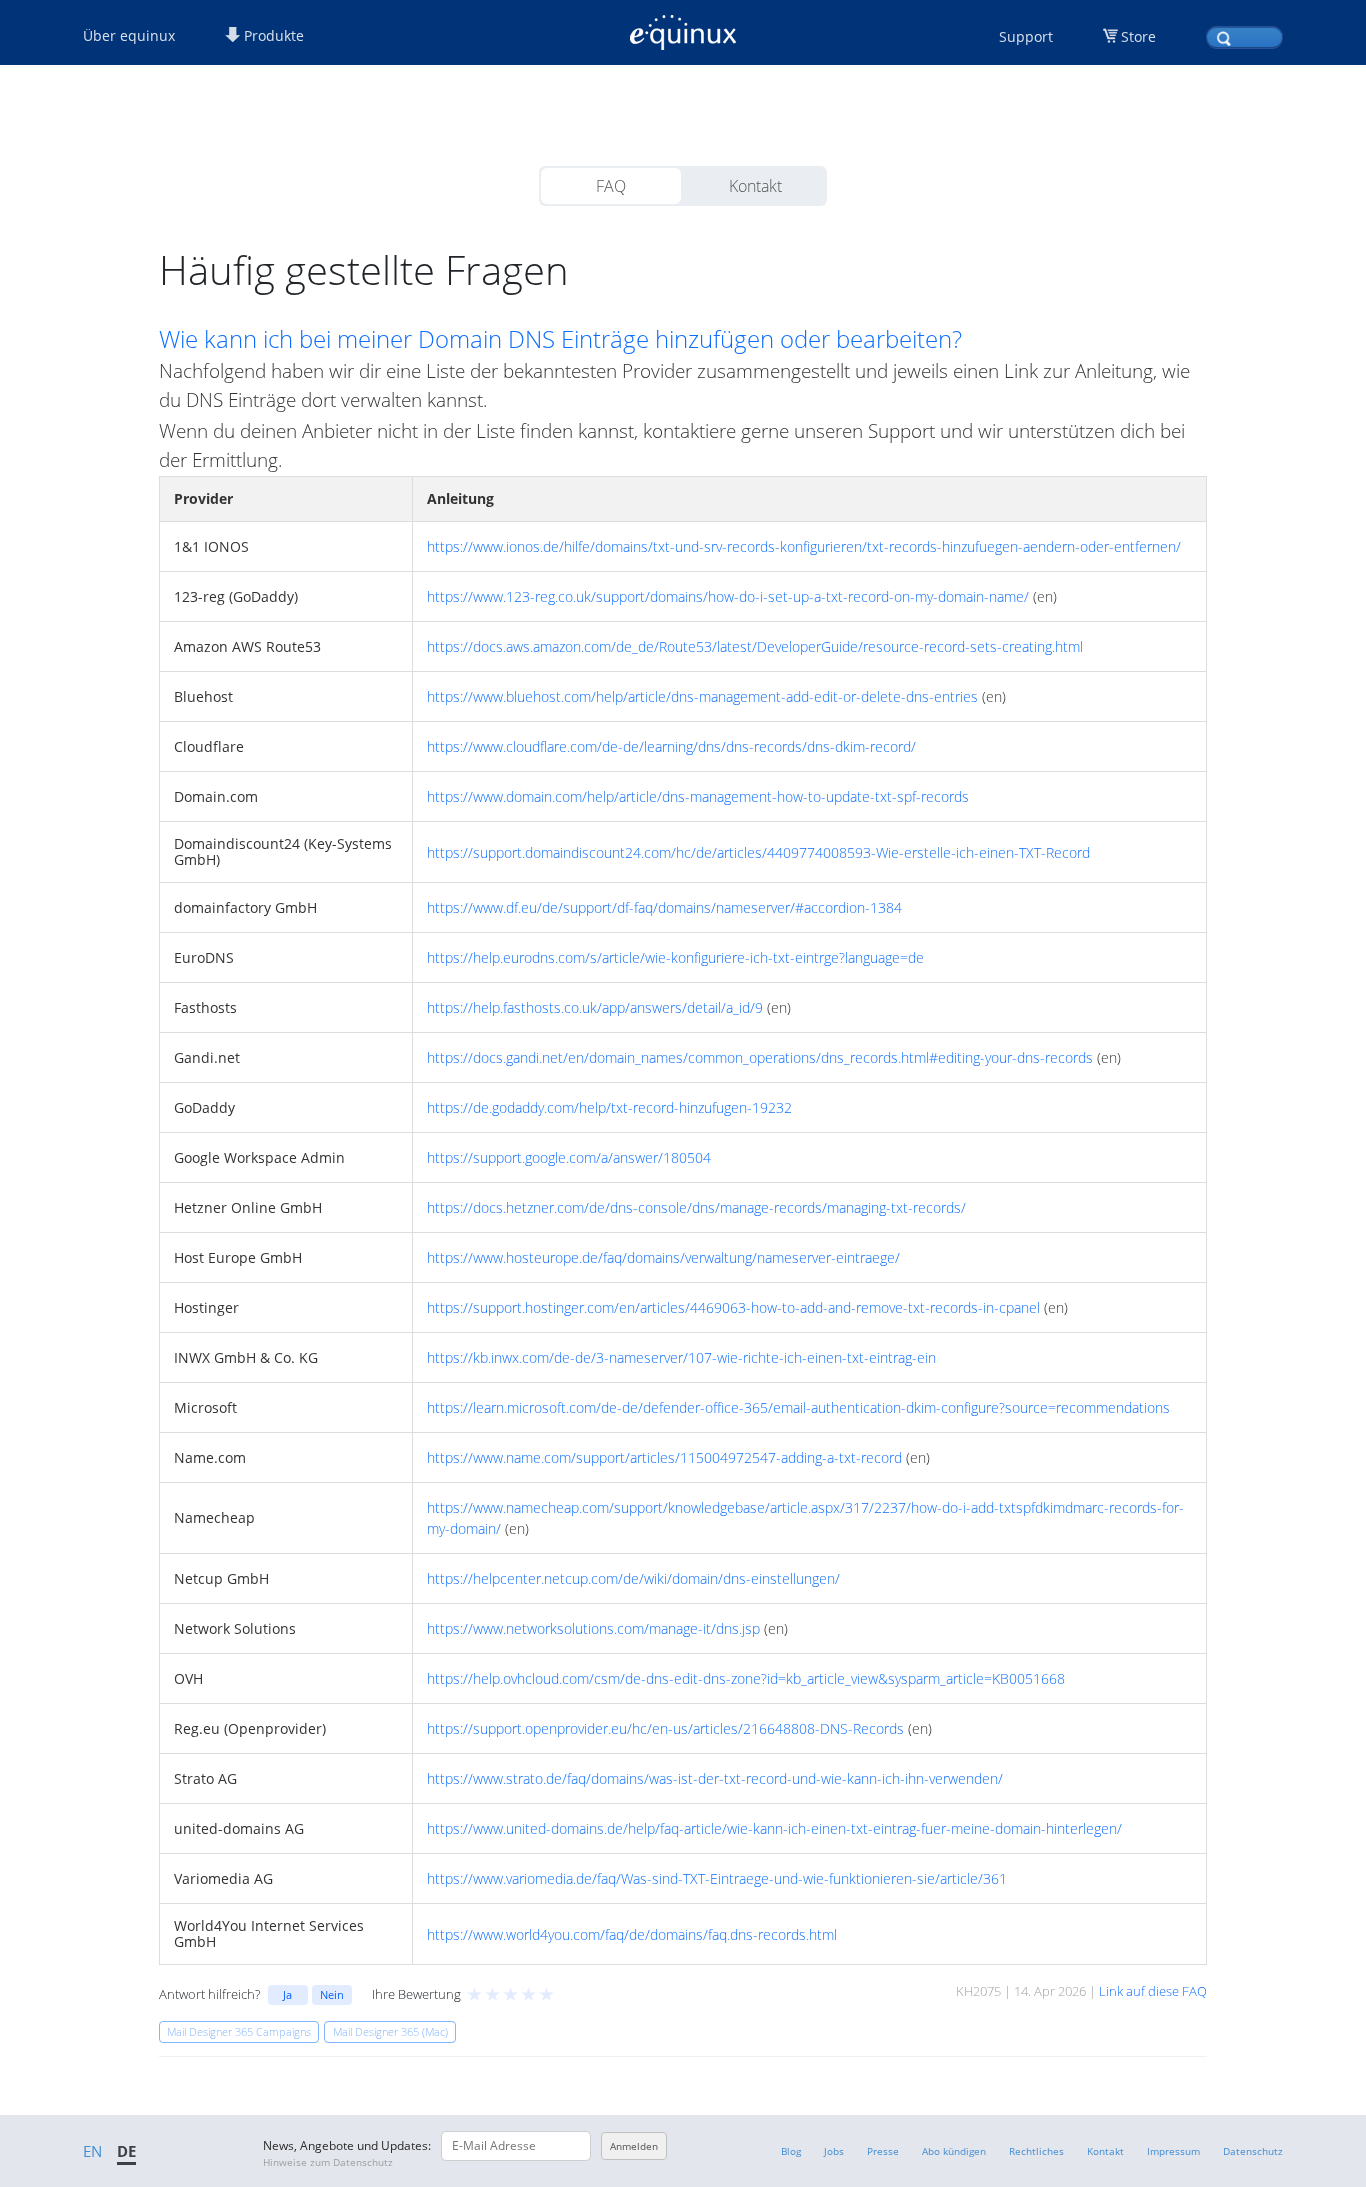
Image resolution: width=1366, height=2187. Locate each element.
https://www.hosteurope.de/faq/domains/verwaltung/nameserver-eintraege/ (663, 1257)
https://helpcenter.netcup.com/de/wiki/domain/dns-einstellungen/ (633, 1578)
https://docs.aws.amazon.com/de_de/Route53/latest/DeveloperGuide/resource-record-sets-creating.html (755, 646)
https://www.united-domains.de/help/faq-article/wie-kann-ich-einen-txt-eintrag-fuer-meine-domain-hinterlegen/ (774, 1828)
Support (1026, 36)
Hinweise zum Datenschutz (328, 2162)
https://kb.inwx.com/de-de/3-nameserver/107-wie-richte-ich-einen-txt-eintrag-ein (681, 1357)
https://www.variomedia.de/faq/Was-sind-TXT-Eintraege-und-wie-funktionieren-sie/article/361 (717, 1878)
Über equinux (129, 35)
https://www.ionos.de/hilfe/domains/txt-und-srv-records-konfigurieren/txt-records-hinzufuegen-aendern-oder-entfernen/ (804, 546)
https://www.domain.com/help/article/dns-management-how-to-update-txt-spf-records (698, 796)
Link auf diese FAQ (1153, 1991)
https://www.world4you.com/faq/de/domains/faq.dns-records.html (632, 1934)
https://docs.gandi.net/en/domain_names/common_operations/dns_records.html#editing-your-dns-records (760, 1057)
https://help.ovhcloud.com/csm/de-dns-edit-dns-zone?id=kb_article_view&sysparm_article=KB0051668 (746, 1678)
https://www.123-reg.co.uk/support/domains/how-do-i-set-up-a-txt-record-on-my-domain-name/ (728, 596)
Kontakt (755, 186)
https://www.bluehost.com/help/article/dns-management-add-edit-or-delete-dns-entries (702, 696)
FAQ (611, 186)
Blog (791, 2151)
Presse (883, 2151)
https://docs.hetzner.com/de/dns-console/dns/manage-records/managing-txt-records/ (696, 1207)
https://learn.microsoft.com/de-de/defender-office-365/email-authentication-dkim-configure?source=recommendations (798, 1407)
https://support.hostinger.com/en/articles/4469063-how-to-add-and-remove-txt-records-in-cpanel (733, 1307)
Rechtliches (1036, 2151)
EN (92, 2151)
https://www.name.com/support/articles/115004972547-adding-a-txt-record (664, 1457)
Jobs (834, 2151)
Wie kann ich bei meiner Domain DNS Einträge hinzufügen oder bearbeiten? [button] (560, 339)
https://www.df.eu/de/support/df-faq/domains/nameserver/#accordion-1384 (664, 907)
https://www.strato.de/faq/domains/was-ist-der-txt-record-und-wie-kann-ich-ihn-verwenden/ (715, 1778)
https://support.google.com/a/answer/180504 (569, 1157)
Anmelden (634, 2146)
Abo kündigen (954, 2151)
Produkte (272, 35)
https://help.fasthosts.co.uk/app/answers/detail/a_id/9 (595, 1007)
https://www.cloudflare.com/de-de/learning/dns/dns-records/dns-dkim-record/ (671, 746)
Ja (287, 1994)
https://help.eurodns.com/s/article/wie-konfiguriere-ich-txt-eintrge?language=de (675, 957)
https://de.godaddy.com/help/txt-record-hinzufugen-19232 (609, 1107)
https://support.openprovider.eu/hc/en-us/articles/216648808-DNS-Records (665, 1728)
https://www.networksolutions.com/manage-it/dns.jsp (593, 1628)
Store (1138, 36)
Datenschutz (1253, 2151)
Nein (332, 1994)
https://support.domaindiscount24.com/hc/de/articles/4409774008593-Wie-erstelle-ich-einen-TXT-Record (758, 852)
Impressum (1173, 2151)
